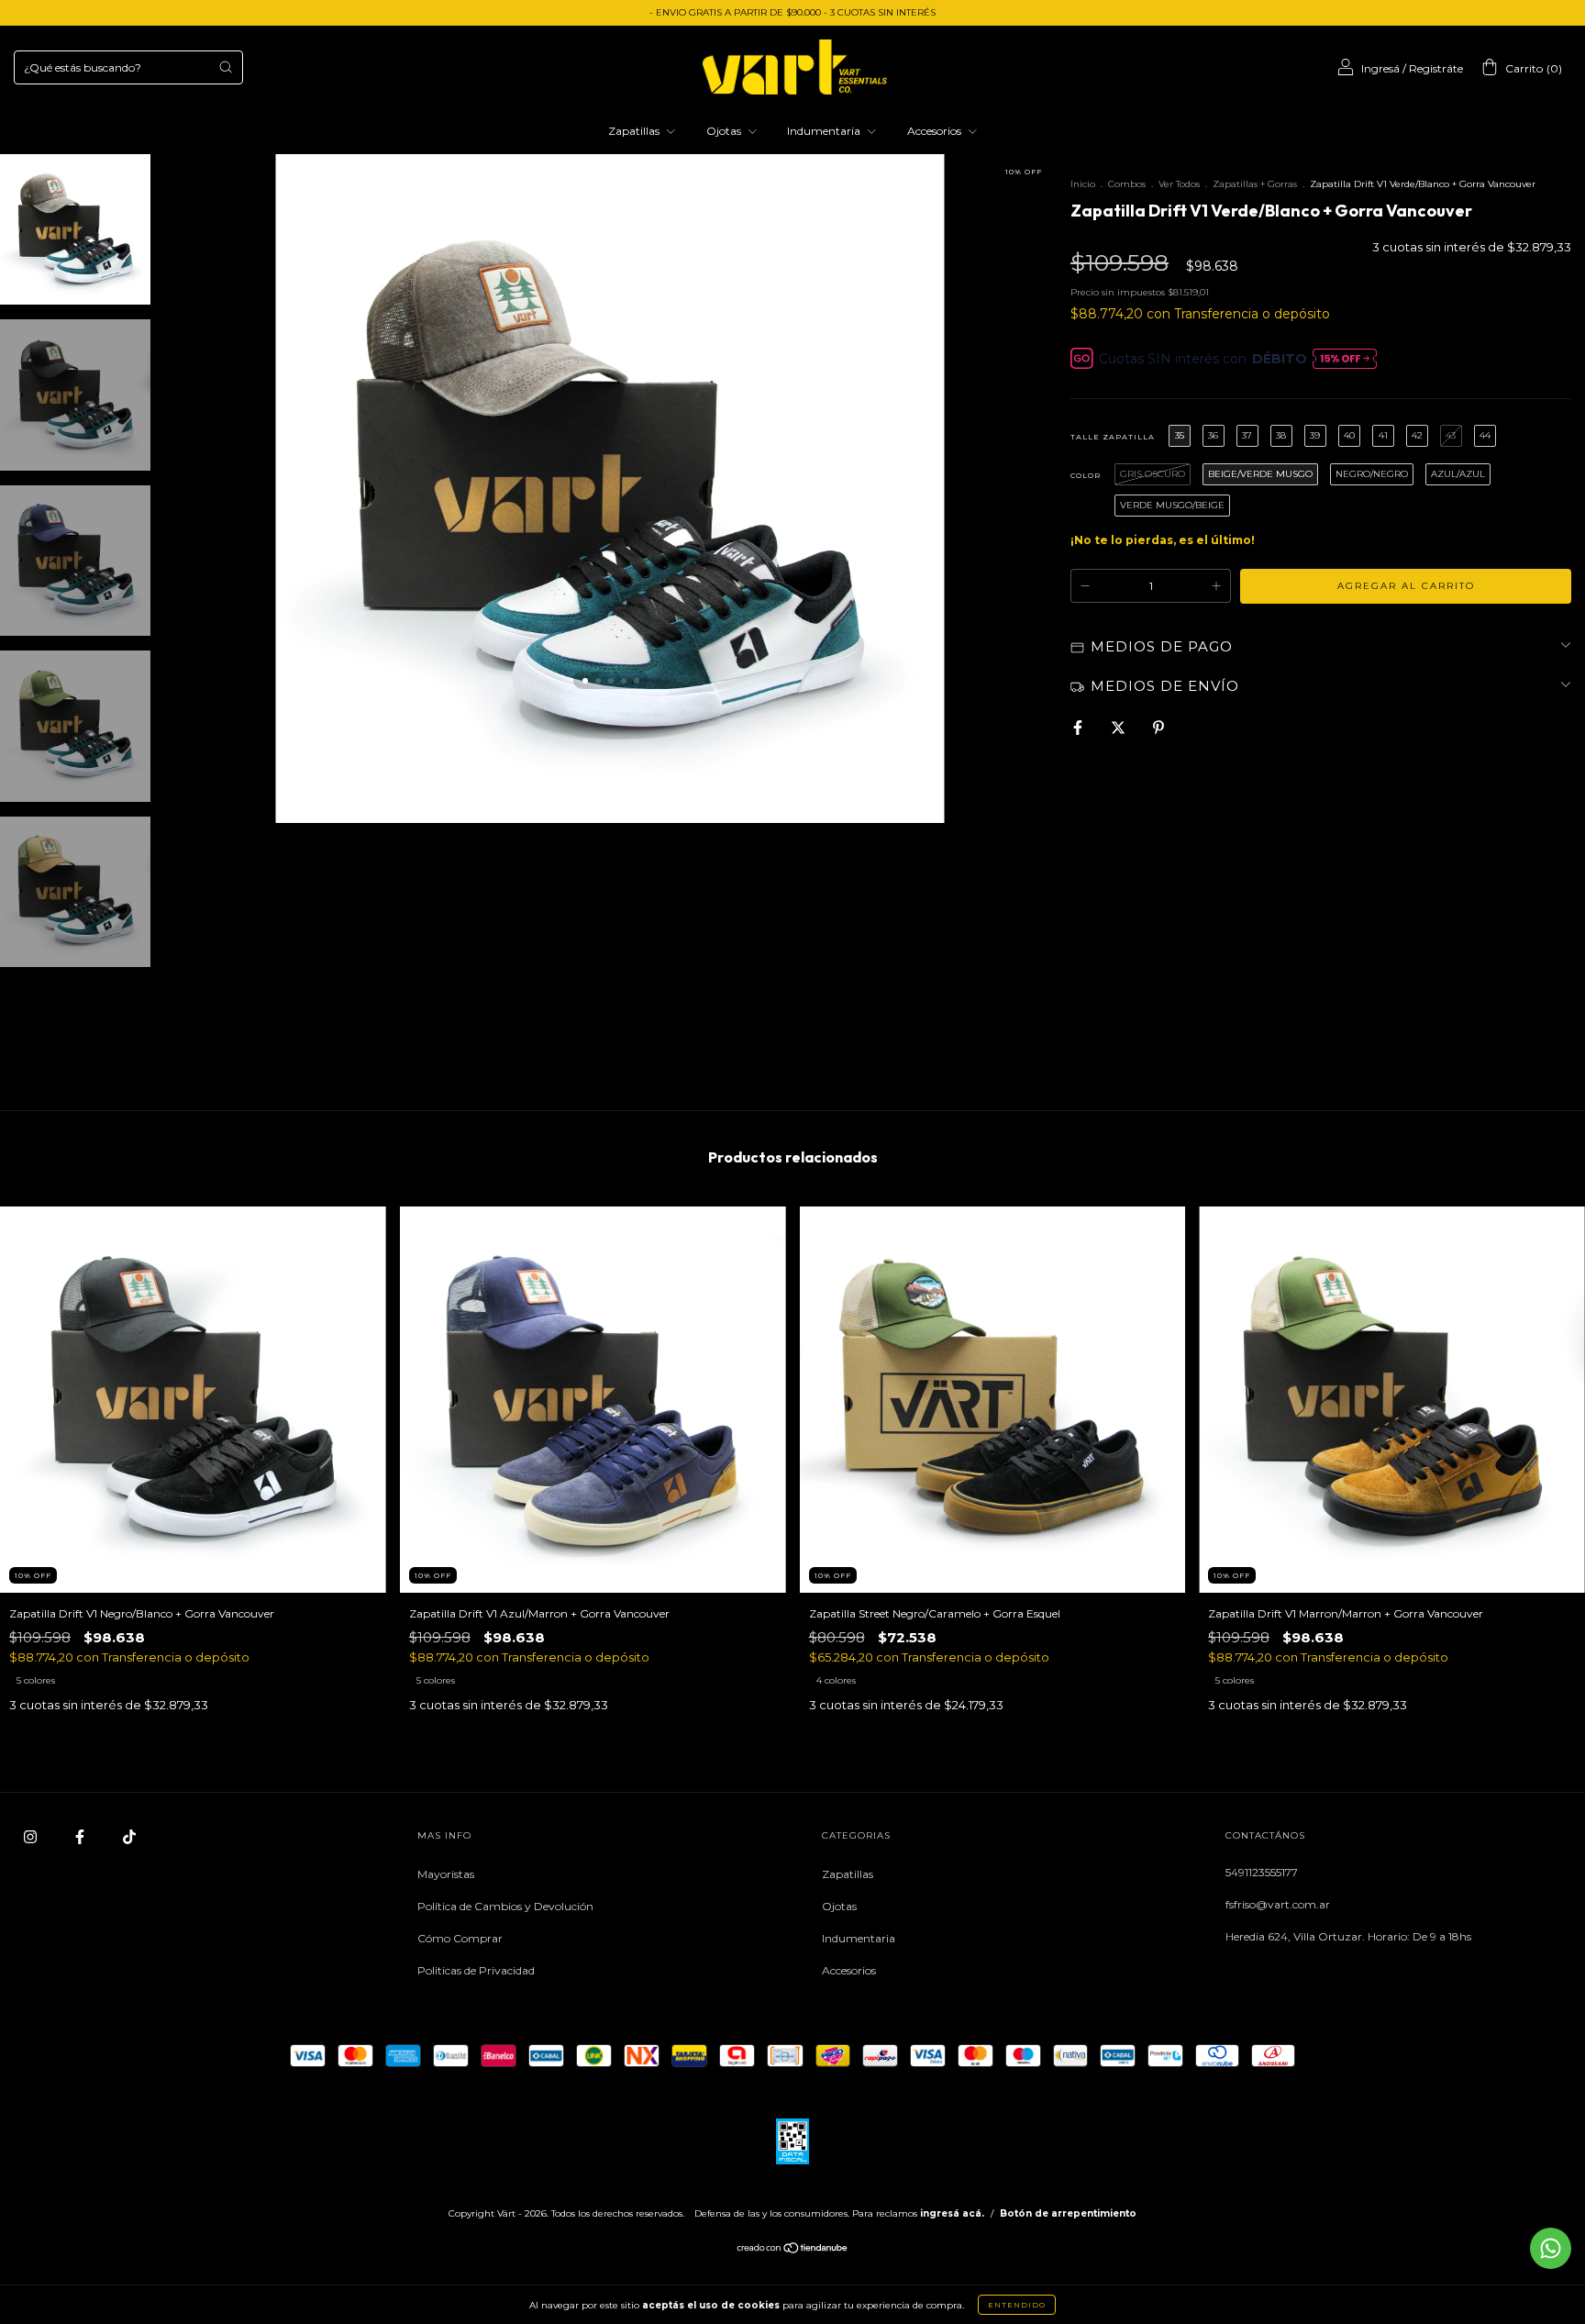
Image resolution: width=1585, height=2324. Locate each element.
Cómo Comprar (460, 1938)
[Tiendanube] (793, 2250)
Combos (1127, 184)
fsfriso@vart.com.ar (1278, 1904)
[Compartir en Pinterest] (1158, 728)
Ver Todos (1179, 184)
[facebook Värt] (81, 1836)
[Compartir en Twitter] (1119, 728)
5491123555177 (1262, 1872)
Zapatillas (635, 131)
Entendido (1017, 2305)
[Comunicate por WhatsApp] (1551, 2248)
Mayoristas (446, 1874)
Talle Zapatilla (1113, 437)
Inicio (1083, 184)
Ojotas (725, 131)
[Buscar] (226, 67)
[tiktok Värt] (129, 1836)
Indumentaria (825, 131)
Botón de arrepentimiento (1068, 2213)
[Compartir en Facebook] (1079, 728)
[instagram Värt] (32, 1836)
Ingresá (1380, 68)
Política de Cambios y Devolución (505, 1906)
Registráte (1436, 68)
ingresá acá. (952, 2213)
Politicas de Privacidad (476, 1970)
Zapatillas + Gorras (1255, 184)
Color (1086, 475)
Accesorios (936, 131)
